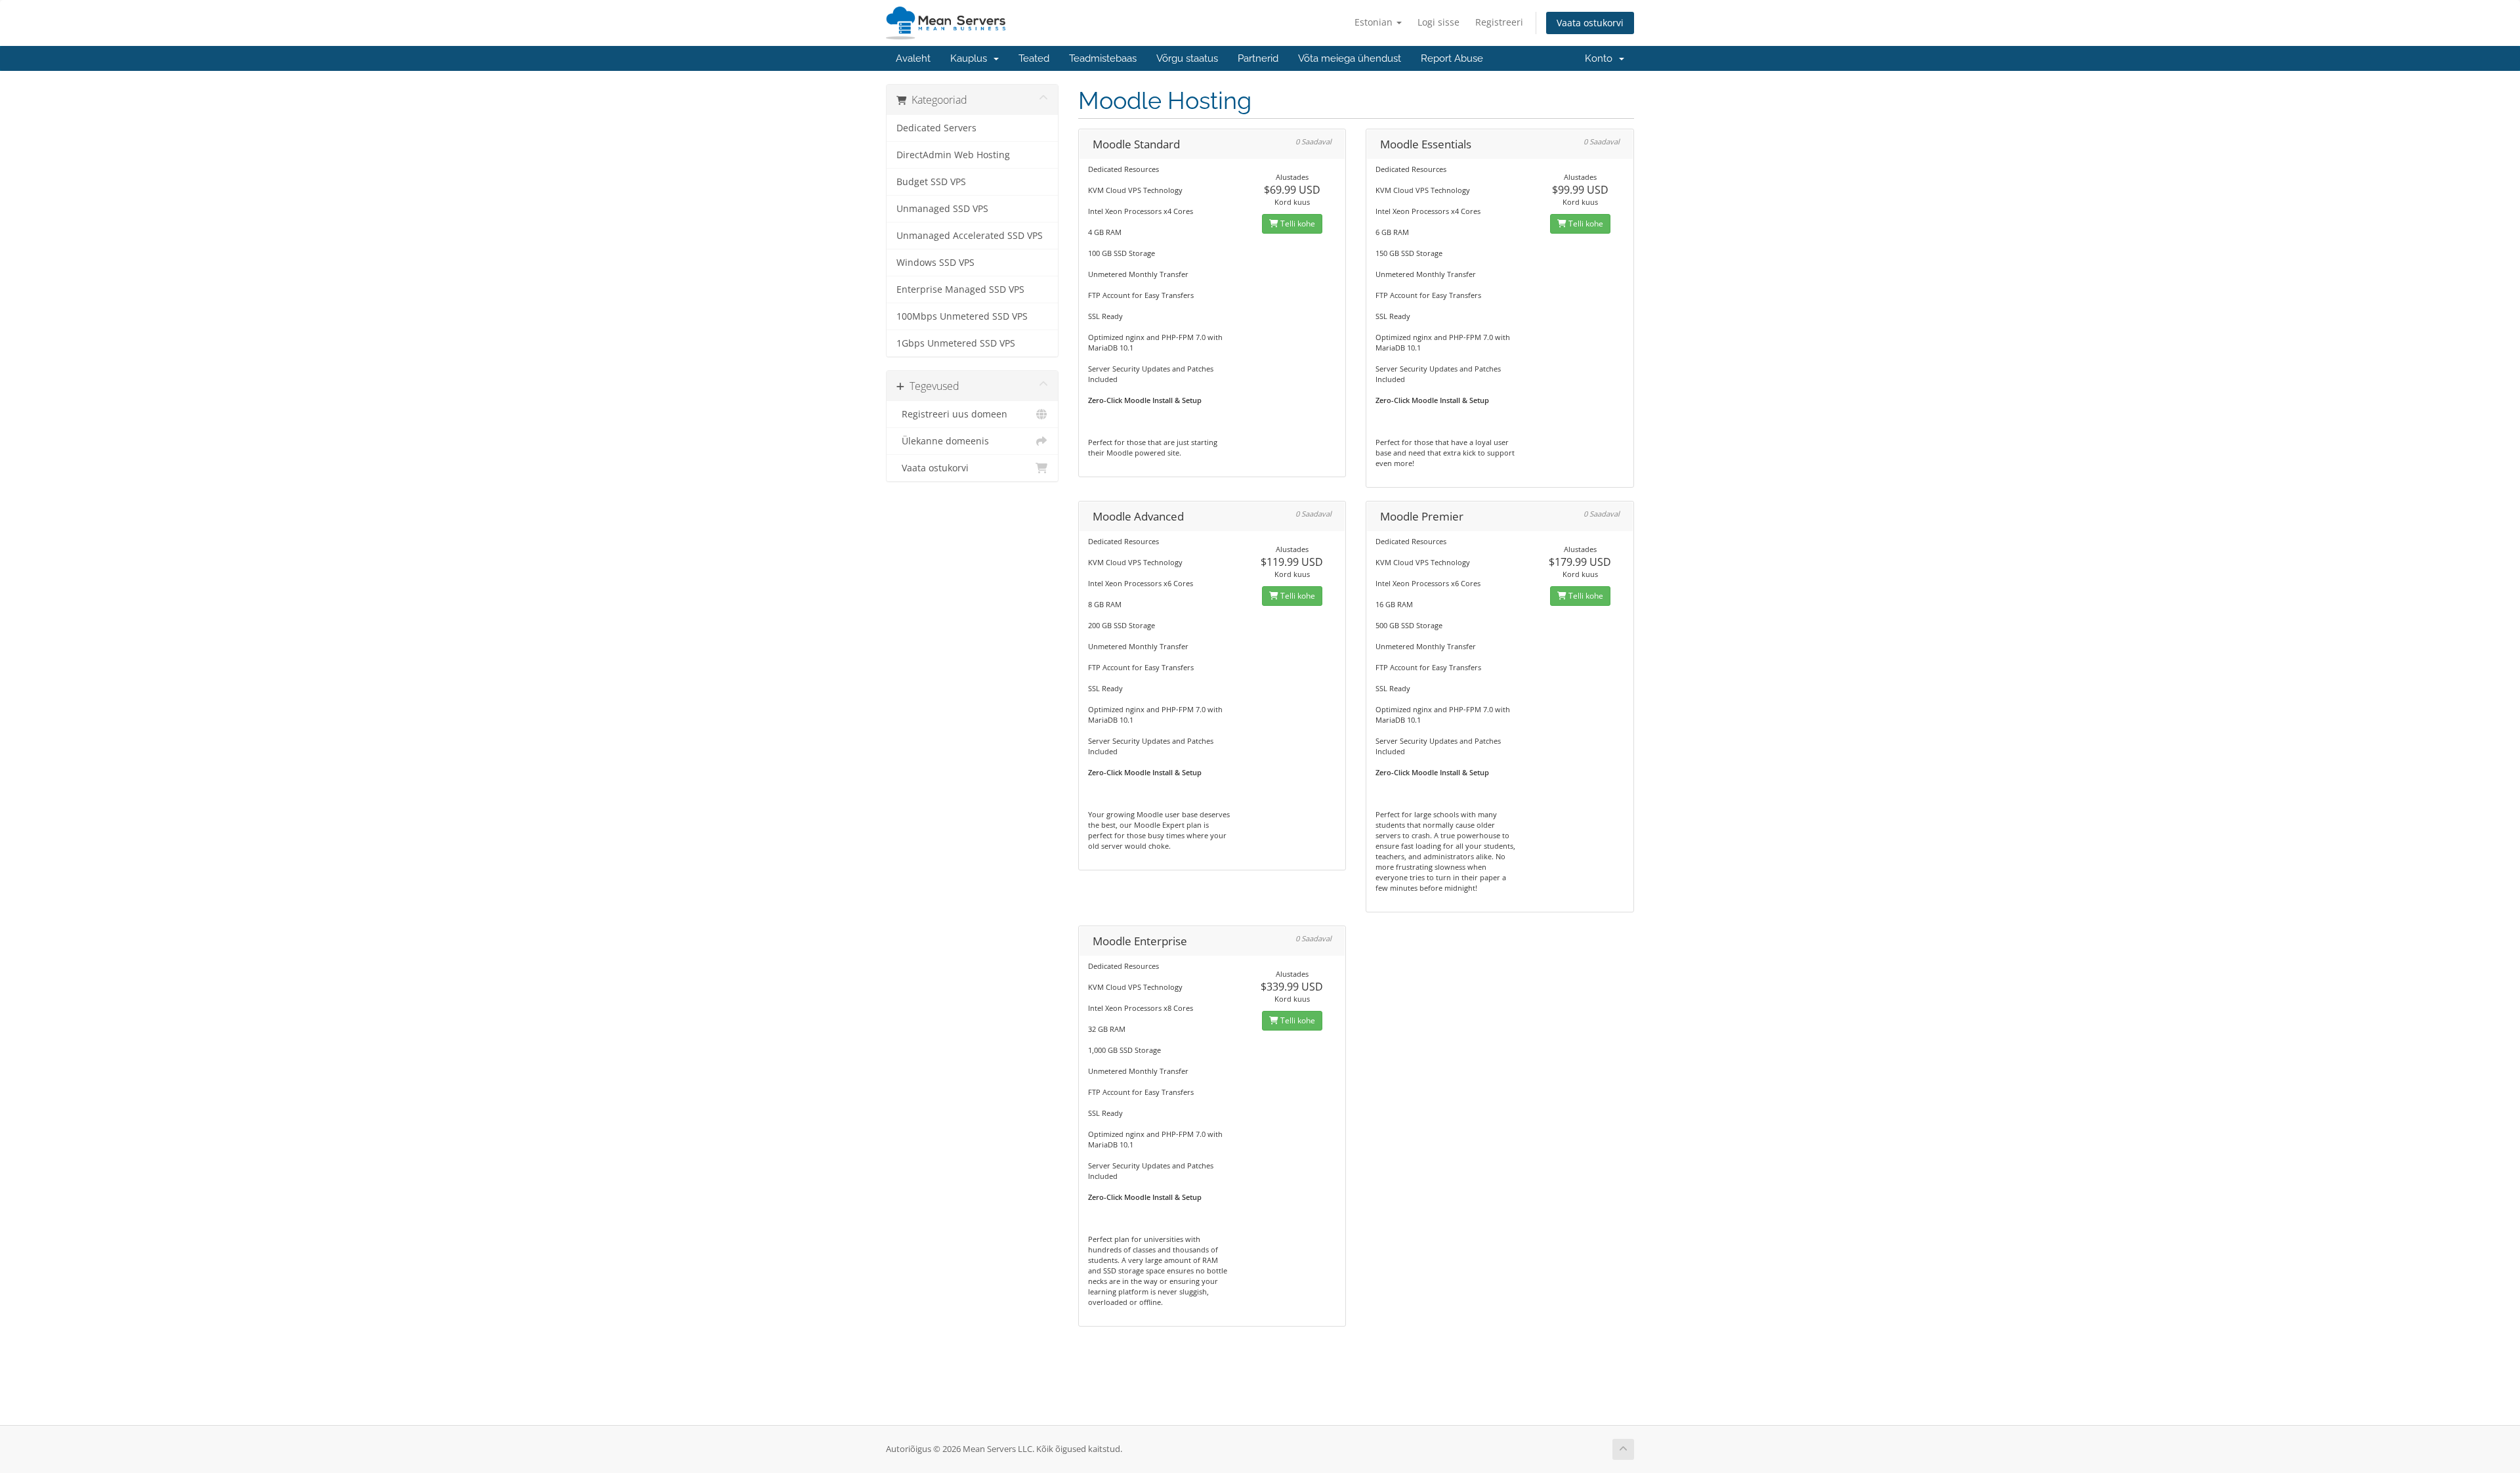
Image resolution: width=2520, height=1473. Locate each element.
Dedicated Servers (936, 128)
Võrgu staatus (1187, 58)
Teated (1034, 58)
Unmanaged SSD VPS (942, 209)
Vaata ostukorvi (1590, 23)
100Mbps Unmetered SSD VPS (962, 316)
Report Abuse (1452, 58)
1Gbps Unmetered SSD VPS (956, 343)
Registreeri (1499, 22)
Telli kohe (1297, 224)
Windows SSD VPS (935, 263)
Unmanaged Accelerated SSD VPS (970, 236)
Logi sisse (1438, 22)
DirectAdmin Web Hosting (953, 155)
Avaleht (913, 58)
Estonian (1375, 22)
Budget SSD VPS (931, 182)
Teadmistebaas (1103, 58)
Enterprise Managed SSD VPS (960, 289)
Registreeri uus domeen (952, 414)
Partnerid (1258, 58)
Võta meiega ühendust (1350, 58)
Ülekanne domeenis (943, 441)
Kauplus (971, 58)
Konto (1601, 58)
